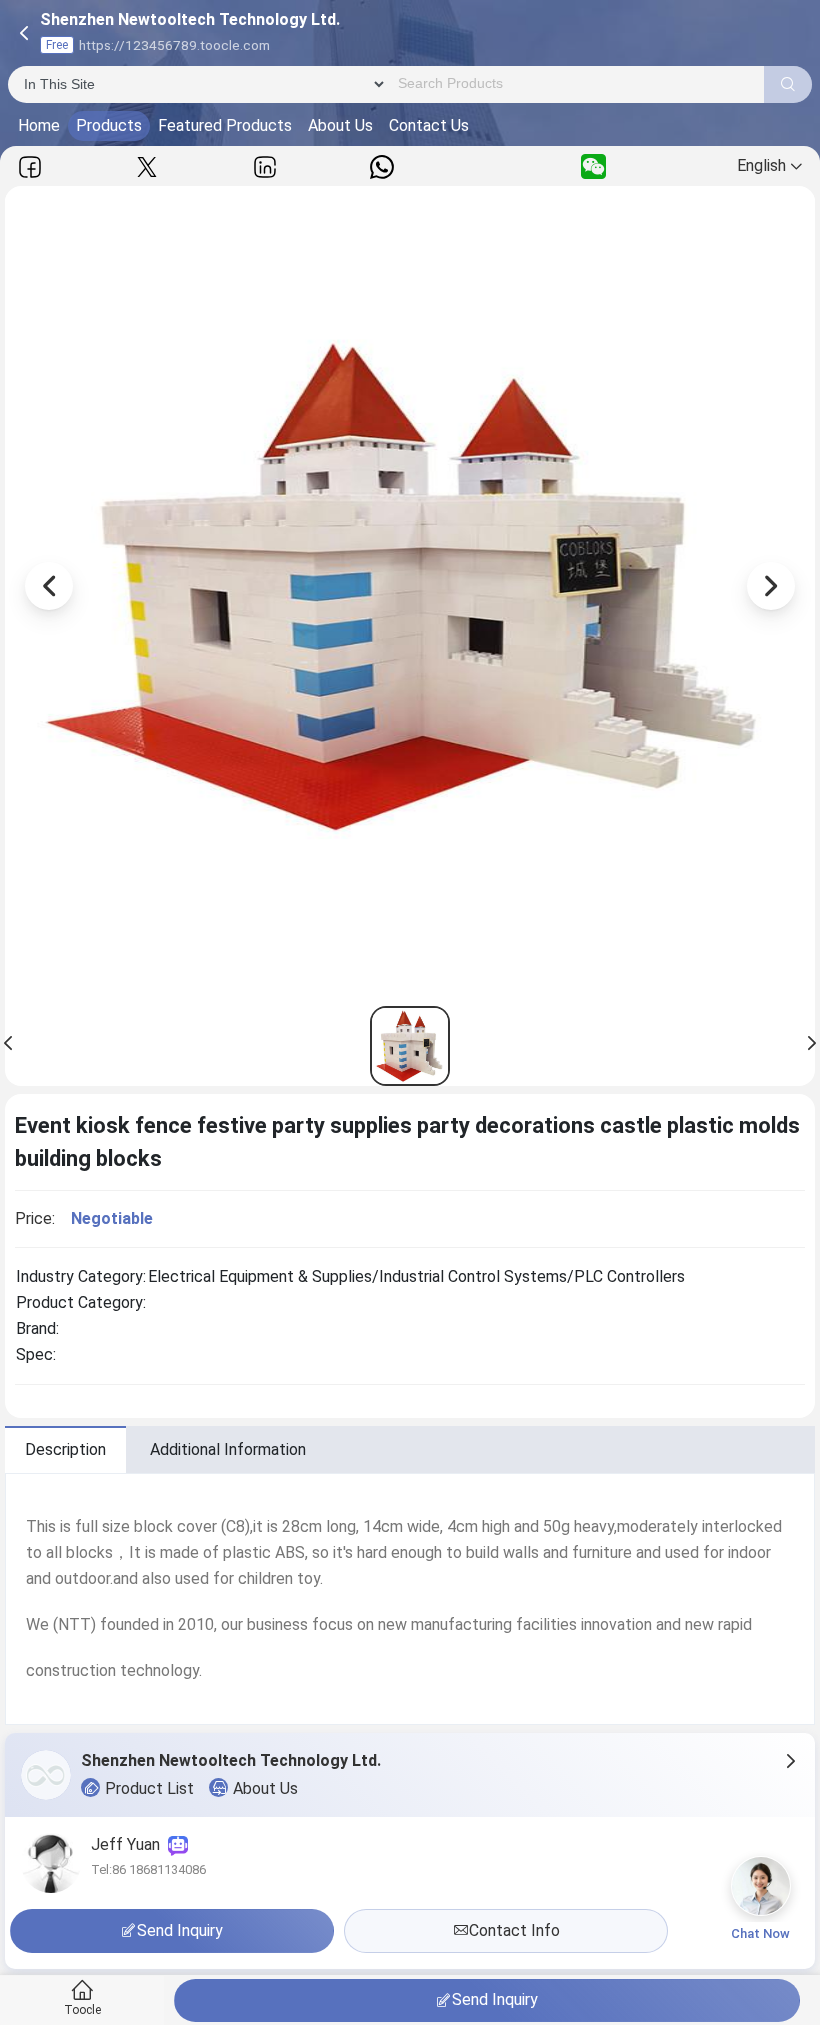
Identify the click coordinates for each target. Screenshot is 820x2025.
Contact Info (514, 1930)
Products (109, 125)
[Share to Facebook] (30, 166)
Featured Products (225, 125)
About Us (340, 125)
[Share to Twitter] (147, 166)
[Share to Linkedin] (265, 166)
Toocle (82, 2010)
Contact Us (429, 125)
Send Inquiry (495, 1999)
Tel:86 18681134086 (148, 1869)
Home (39, 125)
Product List (149, 1788)
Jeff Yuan (129, 1844)
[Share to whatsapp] (382, 166)
